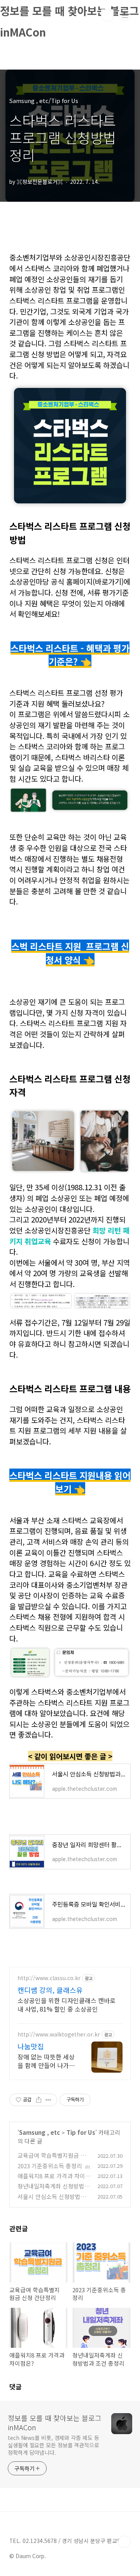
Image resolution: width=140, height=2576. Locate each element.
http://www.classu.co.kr (49, 1978)
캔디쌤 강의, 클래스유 (50, 1990)
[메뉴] (125, 15)
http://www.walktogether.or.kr (59, 2034)
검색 (107, 16)
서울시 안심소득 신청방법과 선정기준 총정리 (52, 2201)
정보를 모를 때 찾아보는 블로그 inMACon (55, 2422)
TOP (124, 2542)
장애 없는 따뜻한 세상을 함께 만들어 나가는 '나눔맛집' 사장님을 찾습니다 (46, 2061)
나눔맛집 (31, 2046)
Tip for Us (81, 2132)
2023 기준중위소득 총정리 (50, 2166)
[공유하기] (39, 2100)
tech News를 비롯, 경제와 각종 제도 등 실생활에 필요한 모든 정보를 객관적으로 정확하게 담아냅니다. (53, 2445)
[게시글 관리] (48, 2100)
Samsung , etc (39, 2132)
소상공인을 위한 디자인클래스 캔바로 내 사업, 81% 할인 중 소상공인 (66, 2004)
